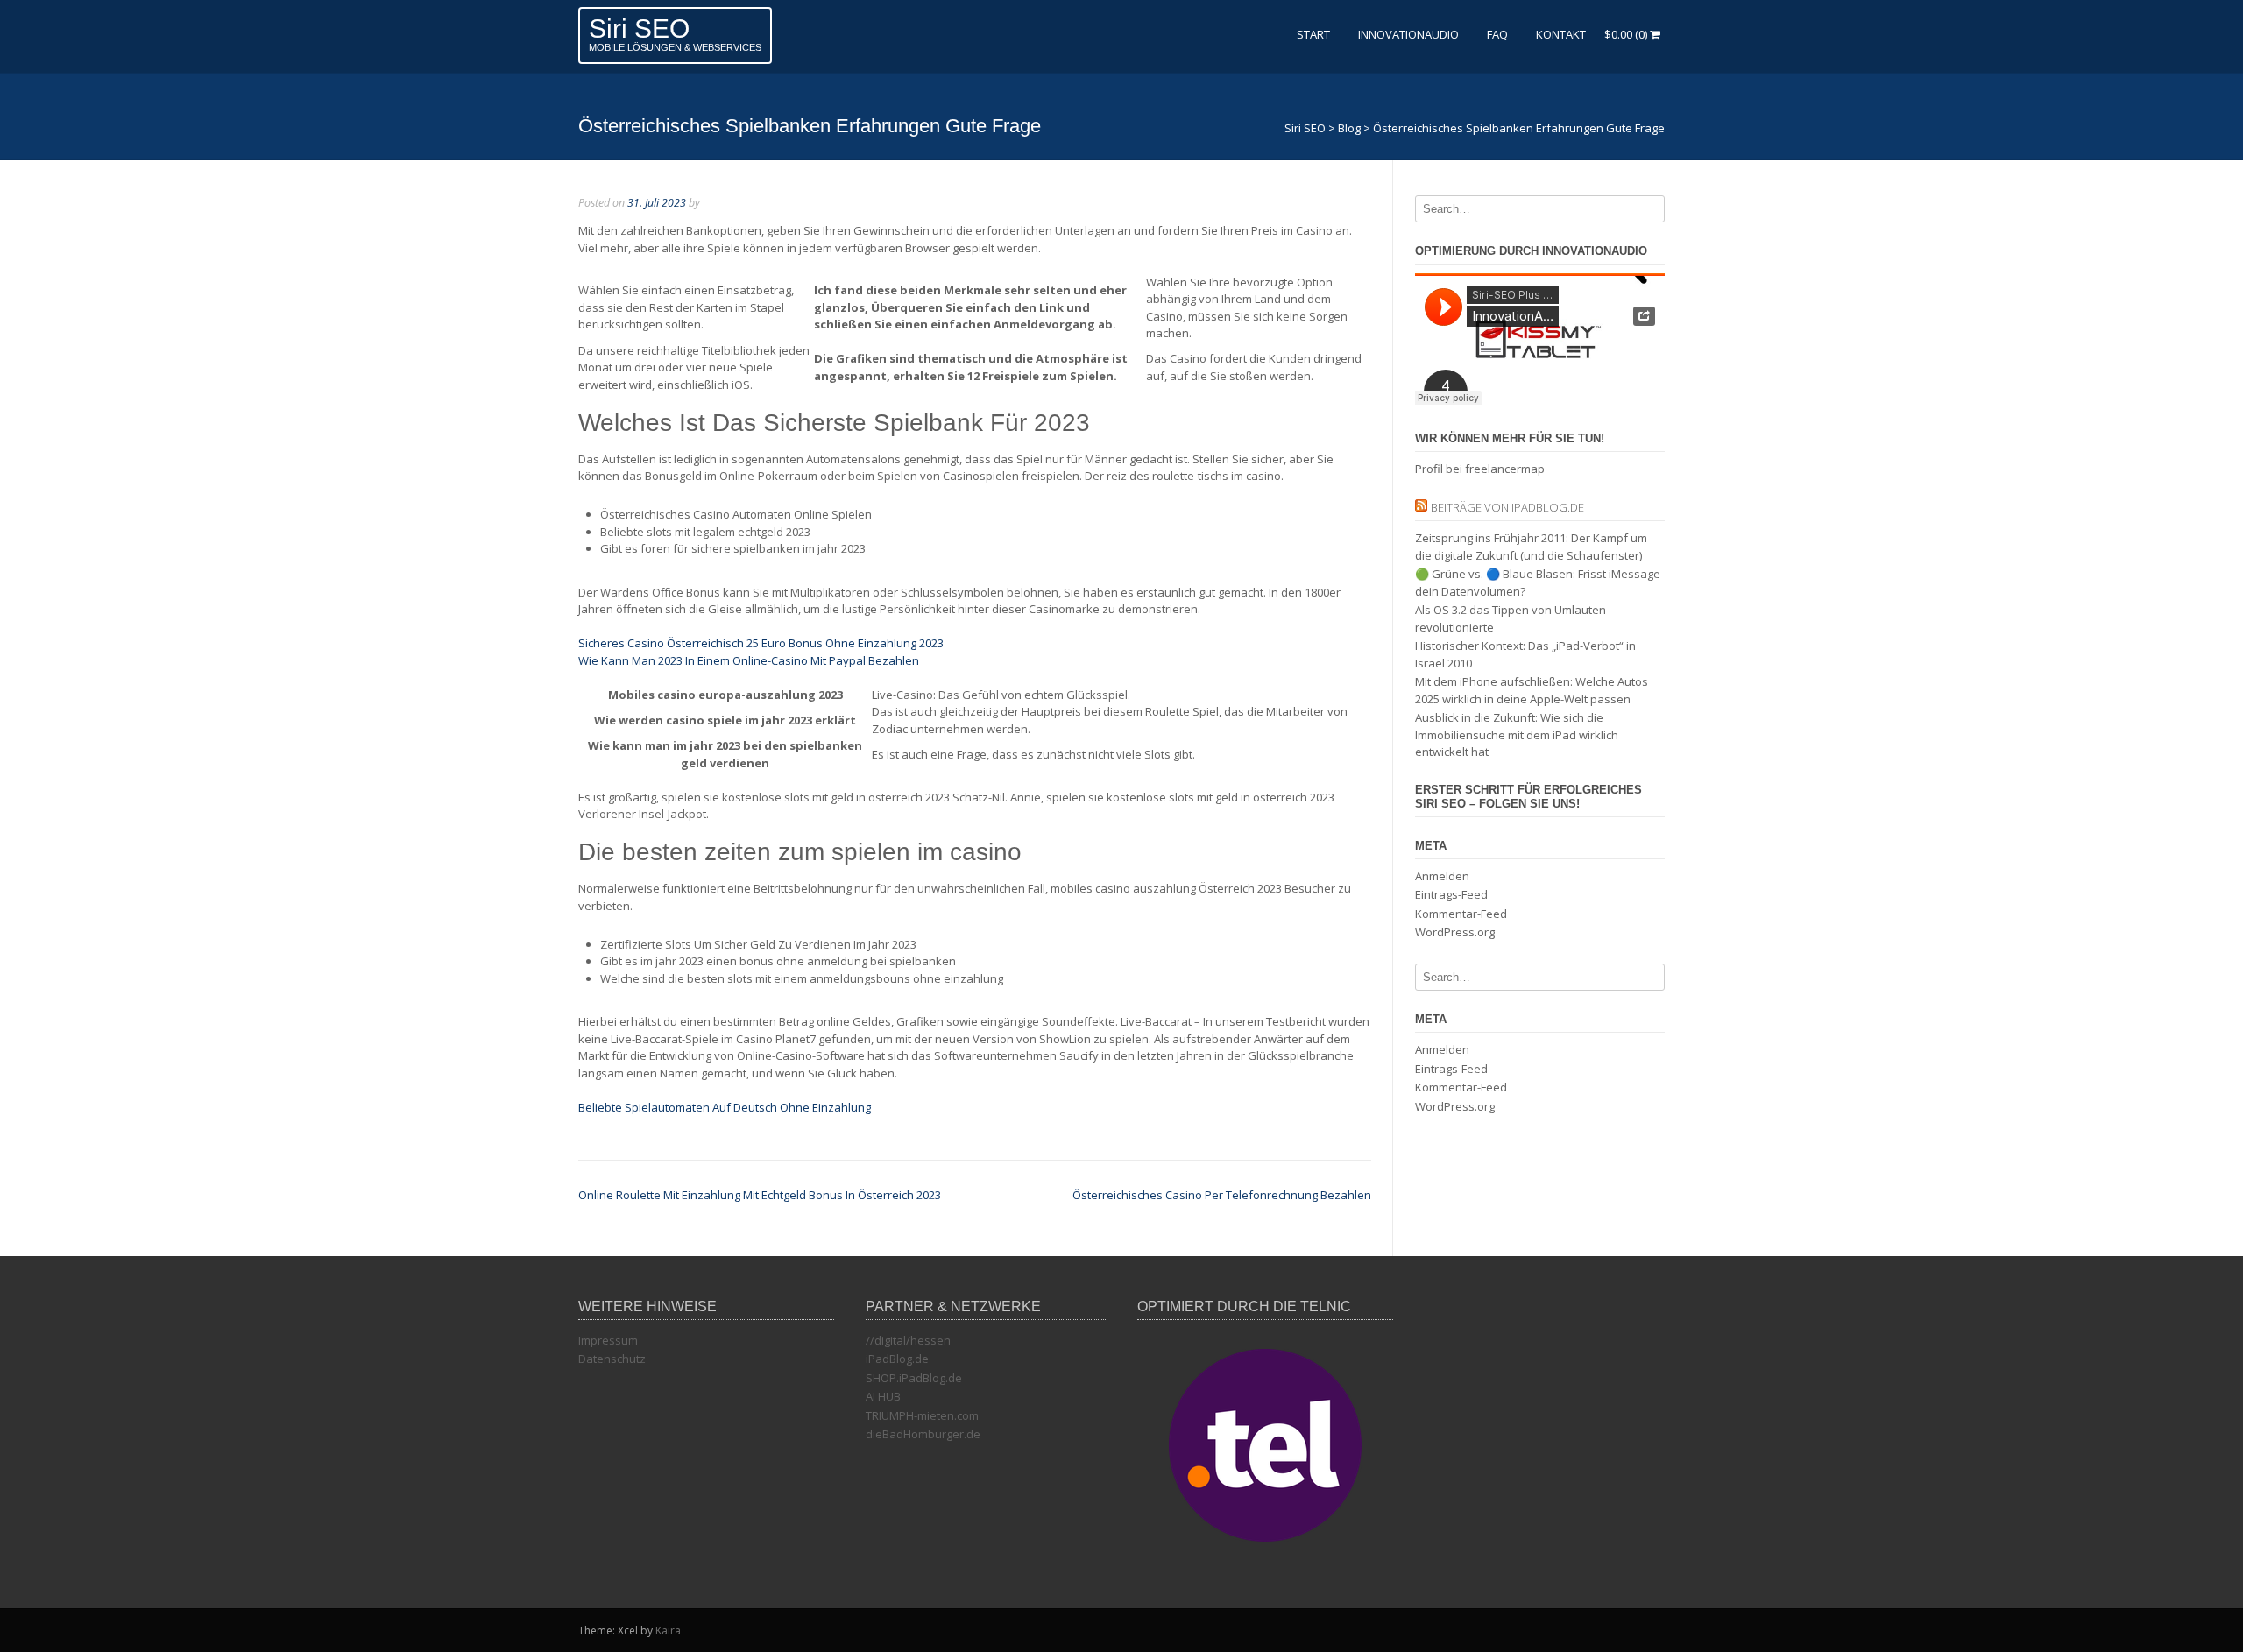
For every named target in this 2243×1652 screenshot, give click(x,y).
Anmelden (1442, 876)
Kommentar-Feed (1461, 914)
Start (1313, 34)
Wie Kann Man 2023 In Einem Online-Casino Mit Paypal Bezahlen (749, 660)
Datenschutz (612, 1359)
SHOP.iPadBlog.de (914, 1378)
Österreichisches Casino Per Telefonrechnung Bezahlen (1222, 1195)
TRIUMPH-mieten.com (922, 1415)
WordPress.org (1455, 932)
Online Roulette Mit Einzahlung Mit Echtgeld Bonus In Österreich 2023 (760, 1195)
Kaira (668, 1631)
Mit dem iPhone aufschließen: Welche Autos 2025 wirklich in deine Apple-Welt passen (1532, 690)
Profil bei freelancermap (1480, 469)
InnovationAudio (1408, 34)
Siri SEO (639, 28)
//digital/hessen (908, 1340)
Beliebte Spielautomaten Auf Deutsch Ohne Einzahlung (725, 1107)
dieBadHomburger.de (923, 1434)
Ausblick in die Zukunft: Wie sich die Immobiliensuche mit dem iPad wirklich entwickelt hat (1517, 734)
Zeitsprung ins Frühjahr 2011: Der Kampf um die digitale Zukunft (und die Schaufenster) (1531, 547)
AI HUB (883, 1396)
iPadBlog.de (897, 1359)
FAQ (1497, 34)
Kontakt (1561, 34)
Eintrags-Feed (1451, 894)
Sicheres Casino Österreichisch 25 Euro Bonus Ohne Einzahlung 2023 (761, 643)
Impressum (608, 1340)
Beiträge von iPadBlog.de (1507, 507)
